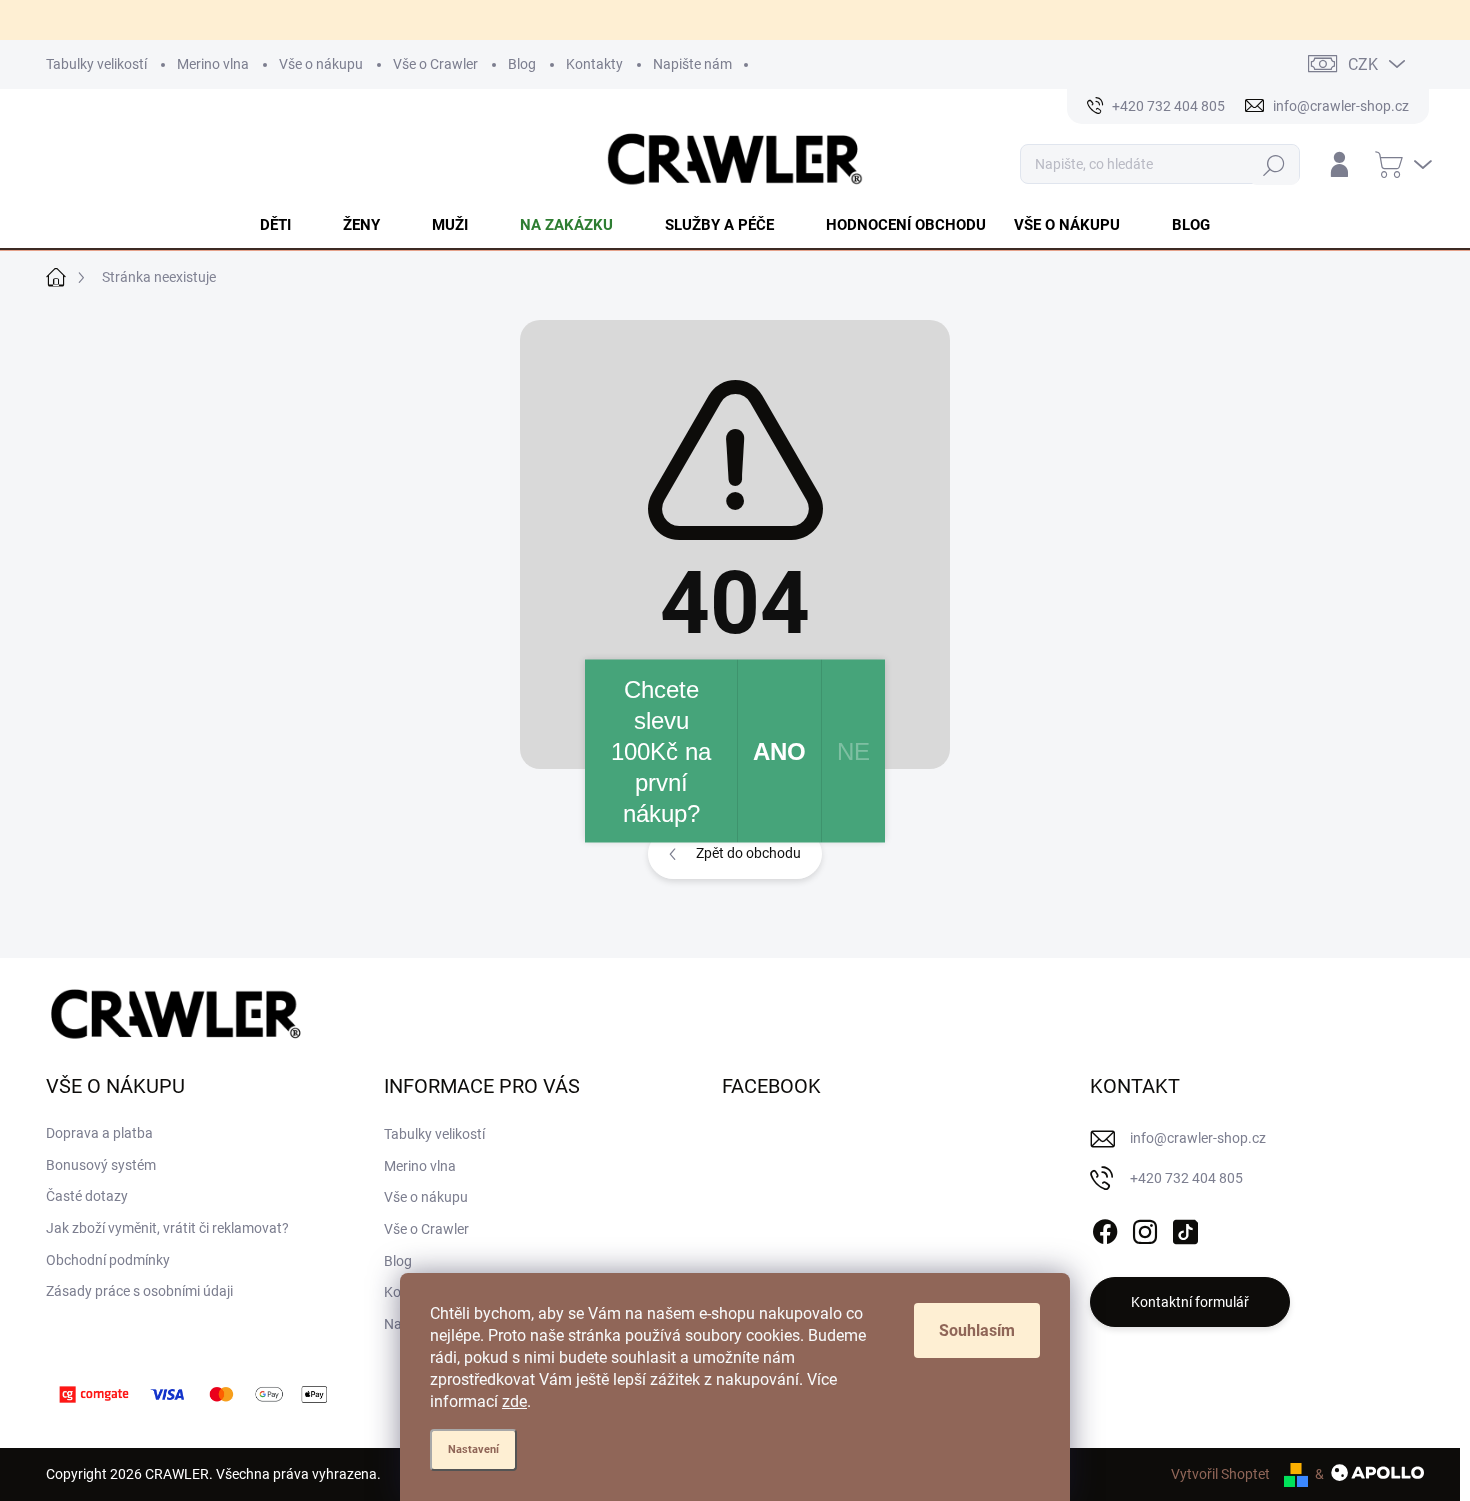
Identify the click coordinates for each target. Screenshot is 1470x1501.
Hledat (1274, 164)
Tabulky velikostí (96, 64)
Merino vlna (213, 64)
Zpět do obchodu (748, 853)
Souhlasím (977, 1330)
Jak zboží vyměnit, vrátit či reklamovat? (167, 1228)
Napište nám (692, 64)
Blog (522, 64)
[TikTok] (1185, 1228)
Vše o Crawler (435, 64)
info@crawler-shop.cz (1198, 1138)
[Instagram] (1145, 1228)
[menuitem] (287, 225)
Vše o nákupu (321, 64)
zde (514, 1401)
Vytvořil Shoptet (1220, 1474)
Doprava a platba (99, 1133)
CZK (1363, 64)
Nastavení (473, 1449)
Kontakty (594, 64)
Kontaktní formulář (1190, 1302)
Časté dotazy (87, 1196)
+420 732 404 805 (1186, 1178)
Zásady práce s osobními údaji (139, 1291)
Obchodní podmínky (108, 1260)
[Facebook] (1105, 1228)
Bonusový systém (101, 1165)
